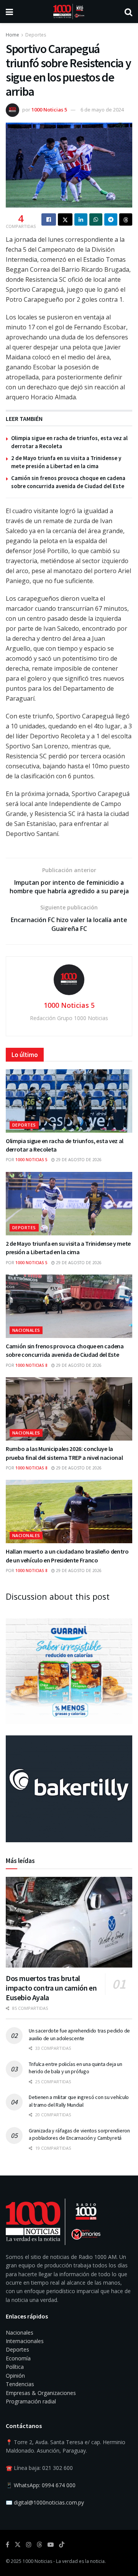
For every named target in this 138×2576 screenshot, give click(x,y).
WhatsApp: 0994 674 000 (45, 2485)
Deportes (36, 35)
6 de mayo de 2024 (102, 110)
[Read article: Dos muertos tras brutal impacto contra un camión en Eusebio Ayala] (69, 1922)
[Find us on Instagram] (29, 2545)
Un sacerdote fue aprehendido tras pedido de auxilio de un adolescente (79, 2034)
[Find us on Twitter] (18, 2545)
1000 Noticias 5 (49, 110)
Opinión (15, 2376)
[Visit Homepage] (69, 12)
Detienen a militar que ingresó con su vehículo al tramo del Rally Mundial (79, 2101)
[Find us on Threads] (39, 2545)
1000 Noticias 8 (31, 1365)
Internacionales (25, 2341)
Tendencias (20, 2384)
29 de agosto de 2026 (78, 1160)
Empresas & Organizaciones (41, 2393)
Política (15, 2367)
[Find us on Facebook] (7, 2545)
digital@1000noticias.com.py (49, 2502)
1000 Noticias (37, 2561)
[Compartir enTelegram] (111, 219)
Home (12, 35)
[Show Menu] (9, 12)
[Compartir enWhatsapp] (96, 219)
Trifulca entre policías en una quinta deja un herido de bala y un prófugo (75, 2068)
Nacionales (26, 1330)
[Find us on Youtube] (51, 2545)
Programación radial (31, 2401)
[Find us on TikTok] (62, 2545)
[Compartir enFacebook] (49, 219)
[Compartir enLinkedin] (81, 219)
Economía (18, 2358)
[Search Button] (128, 12)
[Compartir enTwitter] (65, 219)
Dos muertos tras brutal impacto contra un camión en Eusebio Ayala (51, 1988)
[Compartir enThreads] (126, 219)
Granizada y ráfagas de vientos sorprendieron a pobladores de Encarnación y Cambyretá (79, 2134)
